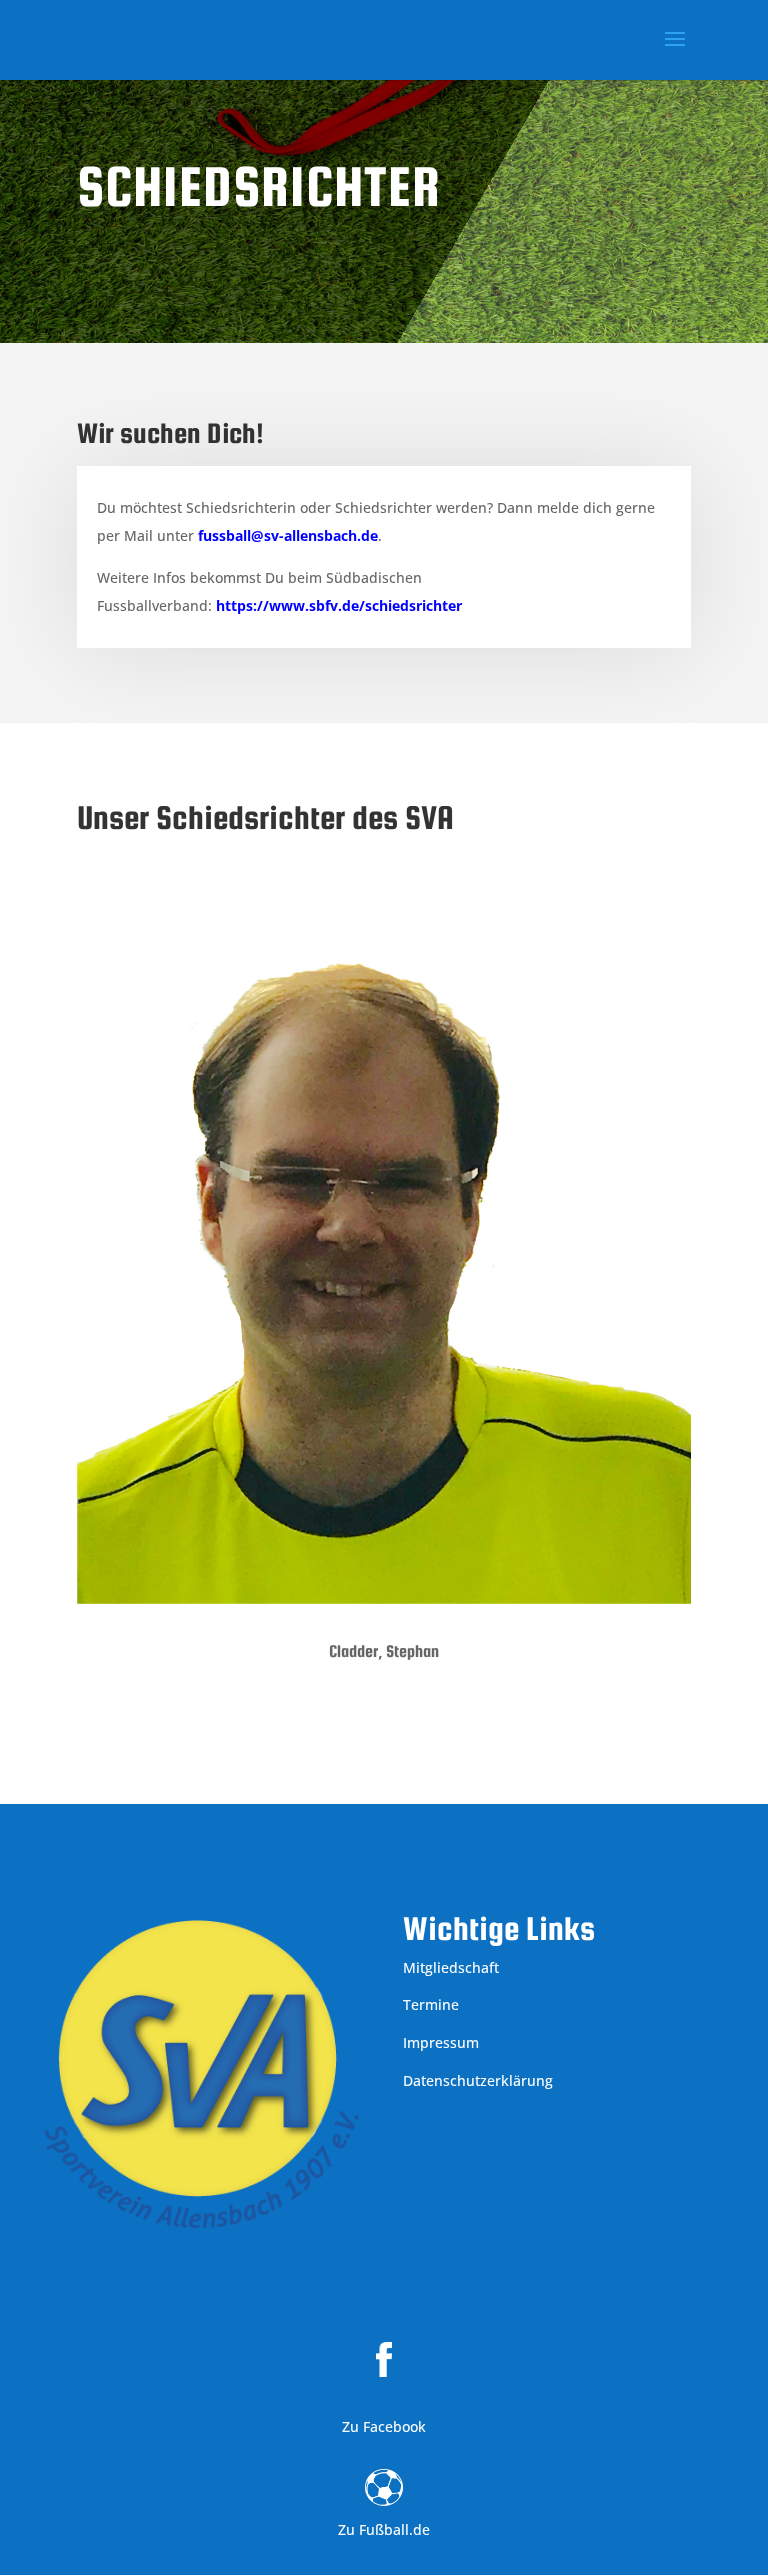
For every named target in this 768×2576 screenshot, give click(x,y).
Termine (431, 2004)
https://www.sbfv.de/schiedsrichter (339, 605)
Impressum (441, 2042)
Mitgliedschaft (451, 1967)
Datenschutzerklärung (478, 2080)
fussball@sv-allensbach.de (288, 535)
